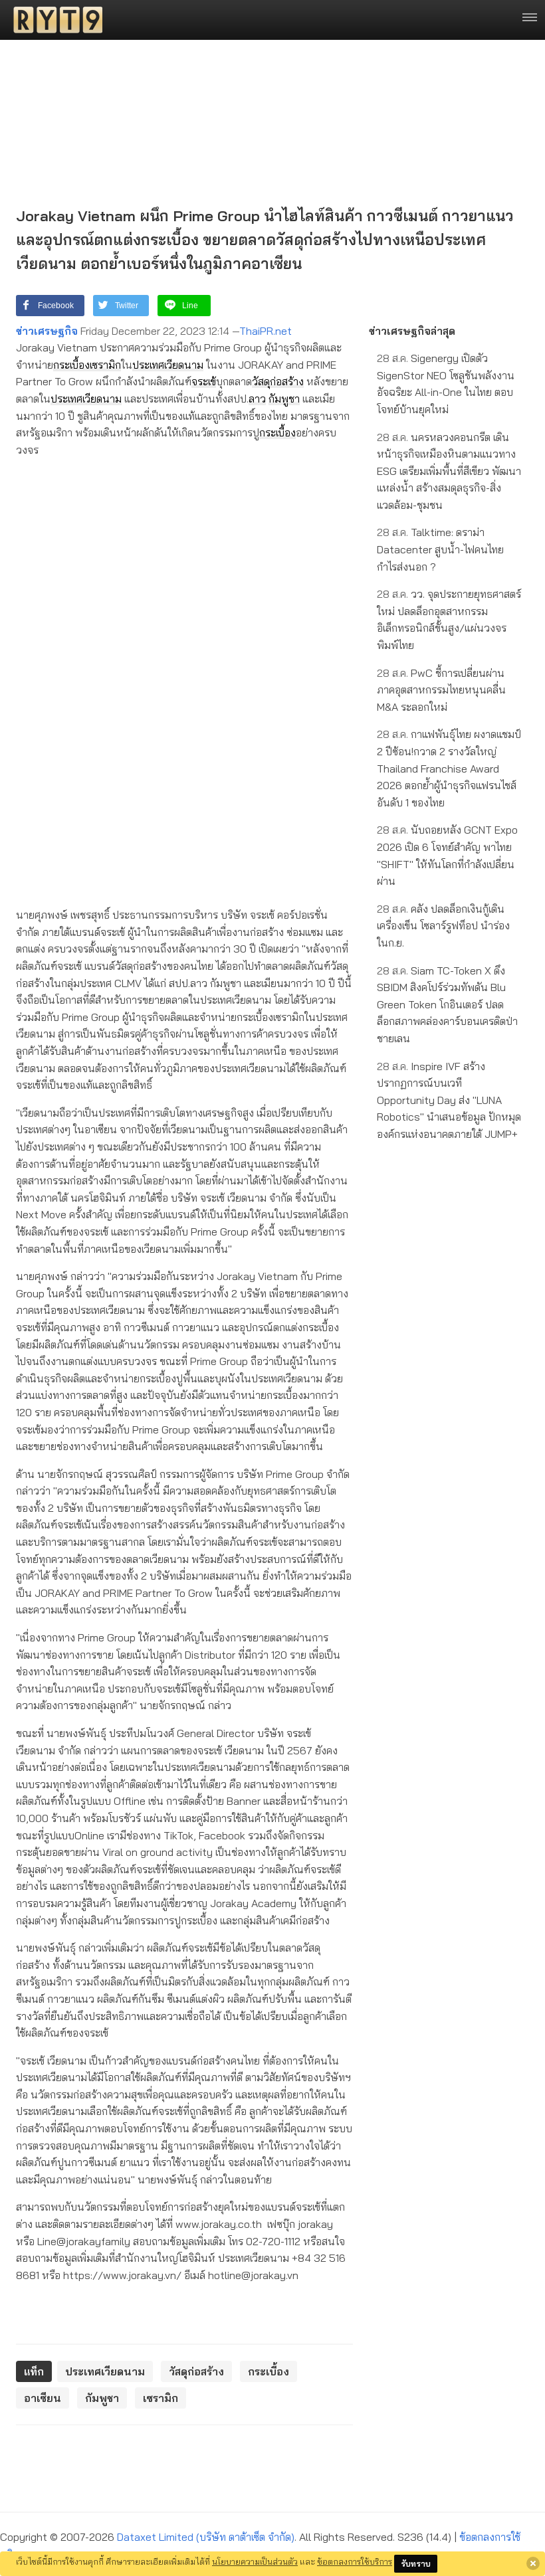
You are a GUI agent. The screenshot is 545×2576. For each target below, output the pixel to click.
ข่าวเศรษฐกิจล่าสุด (412, 331)
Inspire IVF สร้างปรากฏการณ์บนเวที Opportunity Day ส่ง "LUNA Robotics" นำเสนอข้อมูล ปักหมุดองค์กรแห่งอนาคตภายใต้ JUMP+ (449, 1100)
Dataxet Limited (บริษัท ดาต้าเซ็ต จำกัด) (206, 2537)
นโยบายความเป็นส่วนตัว (255, 2561)
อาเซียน (43, 2398)
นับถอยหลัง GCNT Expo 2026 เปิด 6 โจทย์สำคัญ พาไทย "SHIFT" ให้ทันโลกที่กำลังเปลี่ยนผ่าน (447, 855)
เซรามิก (105, 365)
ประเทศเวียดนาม (168, 365)
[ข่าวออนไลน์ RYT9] (54, 20)
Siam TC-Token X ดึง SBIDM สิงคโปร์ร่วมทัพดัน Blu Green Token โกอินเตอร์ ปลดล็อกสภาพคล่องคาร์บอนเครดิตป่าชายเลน (447, 1004)
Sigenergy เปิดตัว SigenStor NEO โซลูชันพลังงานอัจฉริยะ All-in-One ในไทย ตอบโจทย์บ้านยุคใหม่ (446, 384)
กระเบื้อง (71, 365)
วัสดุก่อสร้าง (278, 381)
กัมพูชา (284, 399)
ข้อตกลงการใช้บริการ (355, 2561)
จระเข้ (204, 381)
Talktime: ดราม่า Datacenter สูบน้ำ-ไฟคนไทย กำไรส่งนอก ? (440, 549)
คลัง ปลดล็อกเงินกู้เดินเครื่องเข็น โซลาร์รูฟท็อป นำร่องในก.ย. (443, 926)
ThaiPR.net (266, 331)
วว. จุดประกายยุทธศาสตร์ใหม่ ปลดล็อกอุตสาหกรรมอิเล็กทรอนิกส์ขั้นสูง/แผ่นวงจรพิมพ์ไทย (449, 619)
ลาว (257, 399)
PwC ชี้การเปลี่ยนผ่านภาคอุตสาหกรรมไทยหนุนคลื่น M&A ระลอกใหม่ (441, 690)
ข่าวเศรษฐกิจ (47, 331)
